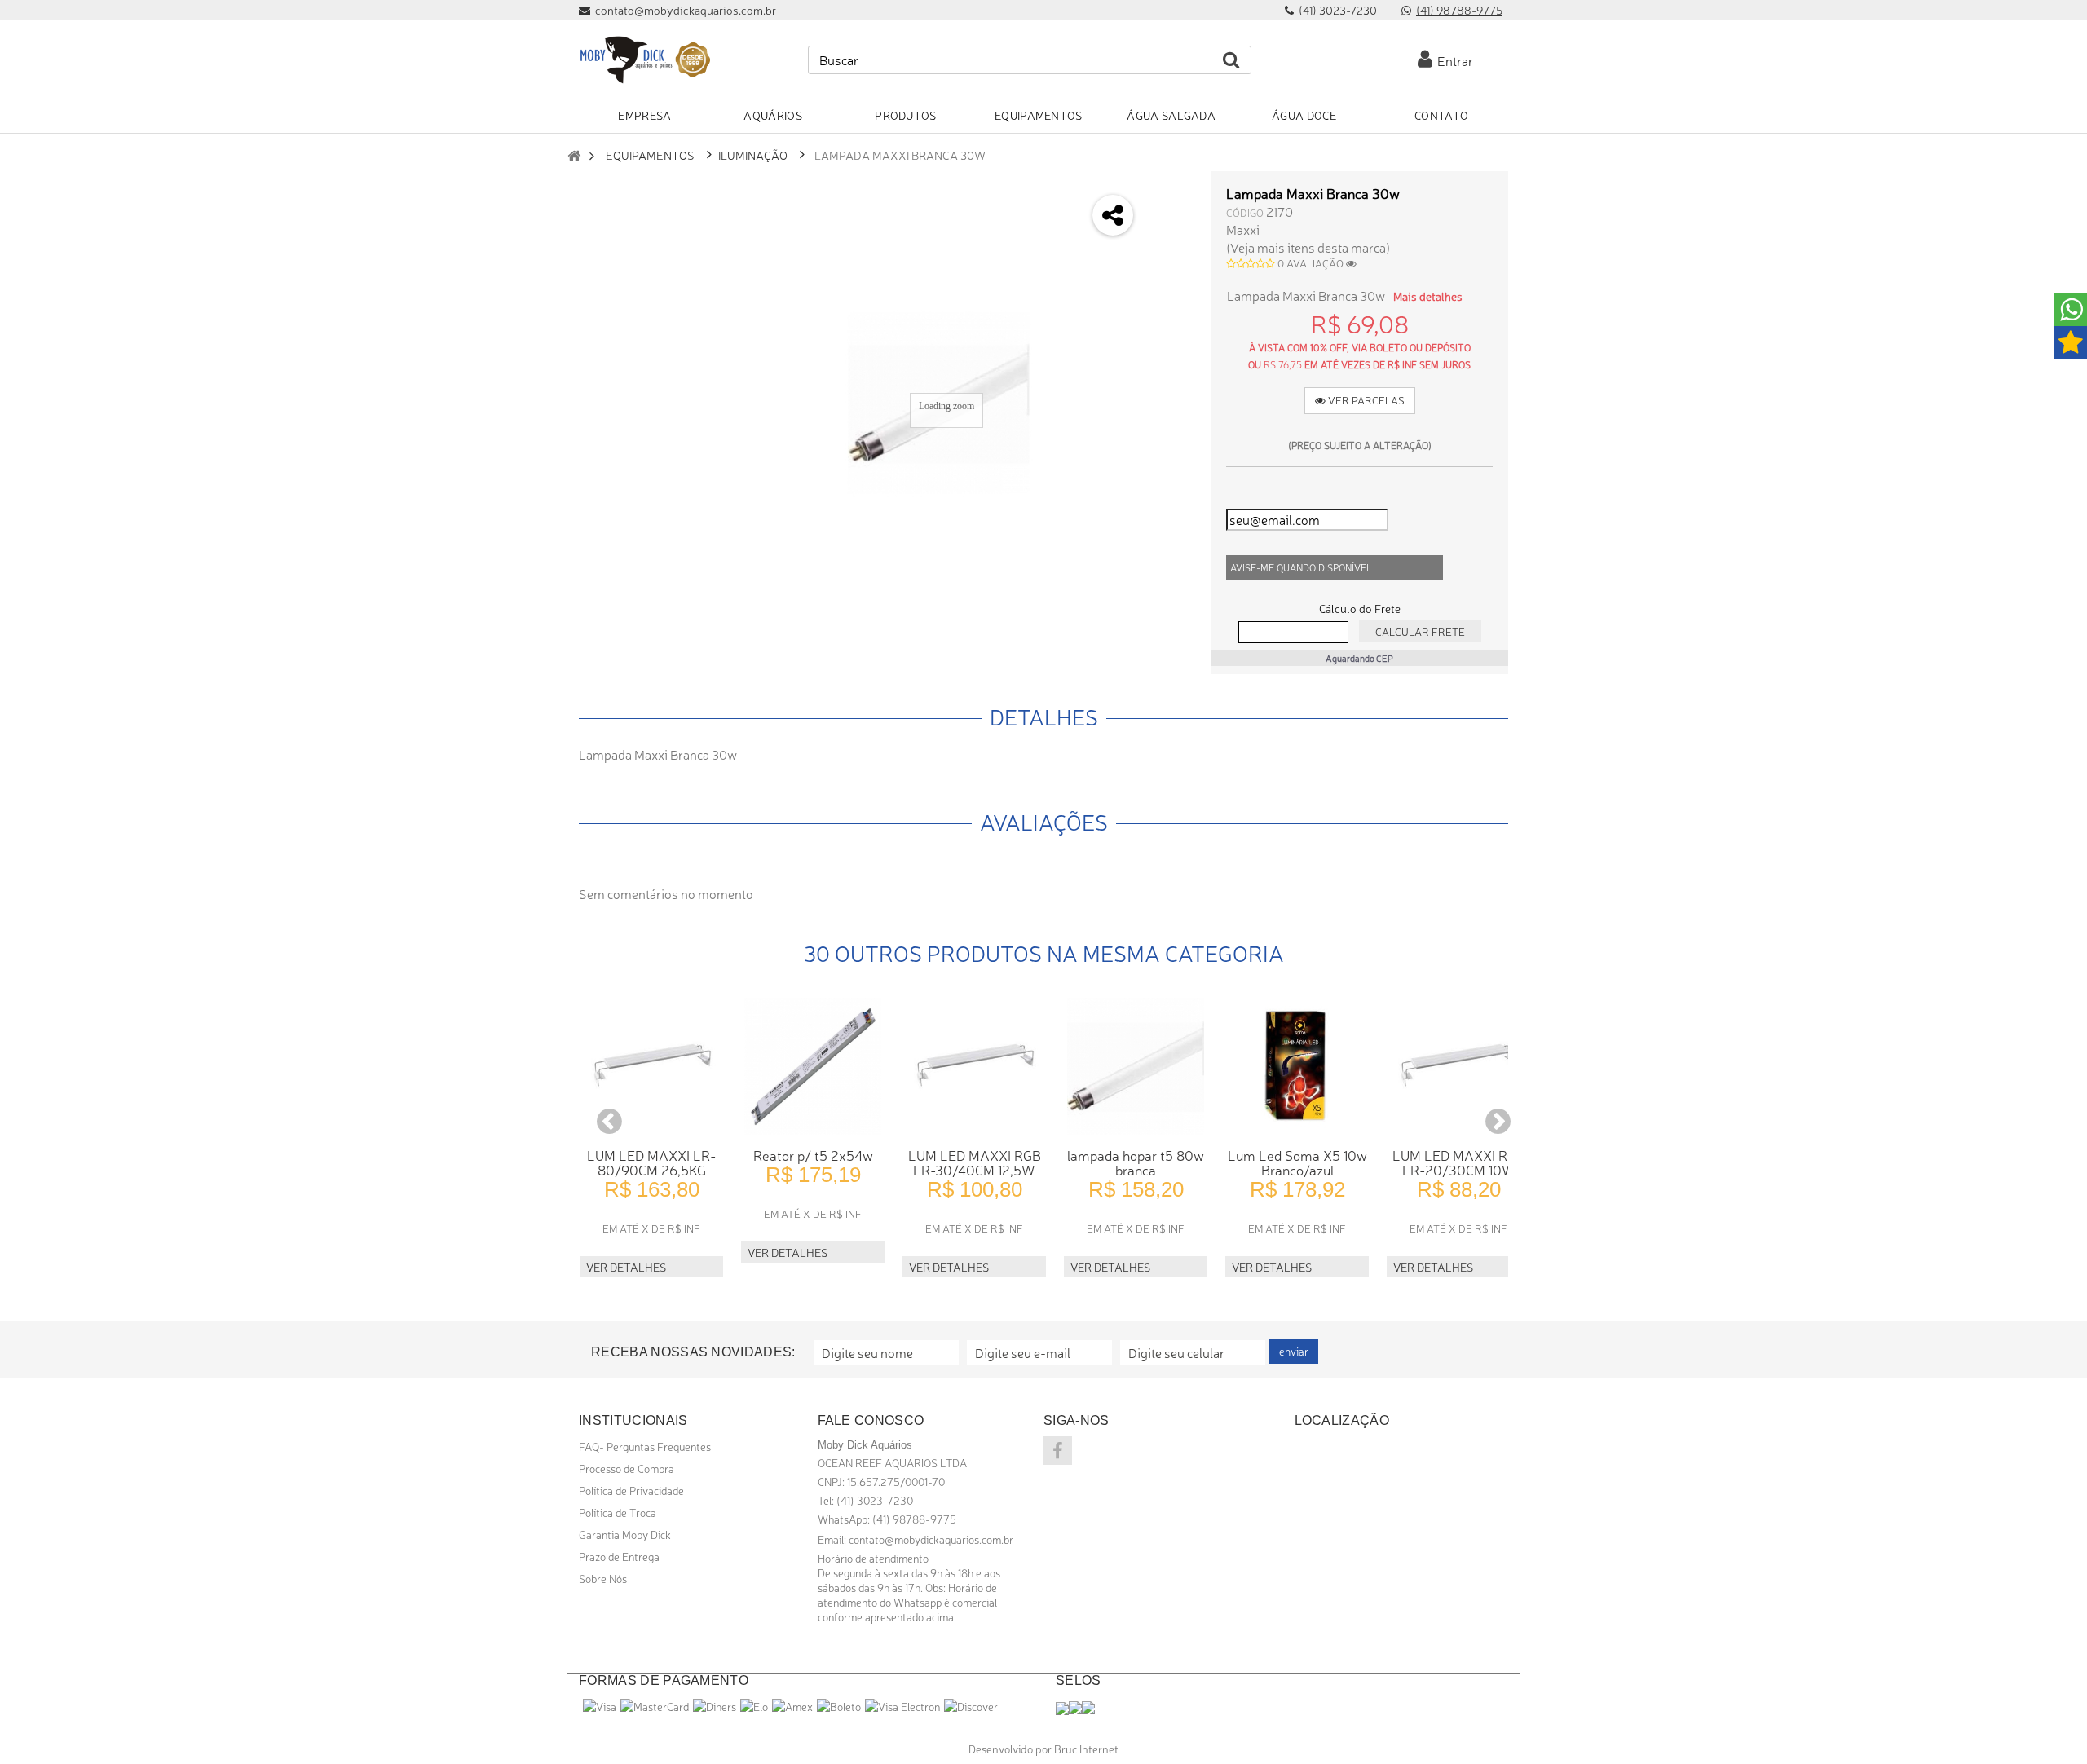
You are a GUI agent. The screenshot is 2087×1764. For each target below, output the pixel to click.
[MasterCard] (655, 1706)
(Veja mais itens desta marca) (1308, 247)
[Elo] (754, 1706)
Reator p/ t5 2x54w (813, 1155)
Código (1245, 212)
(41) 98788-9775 (1459, 10)
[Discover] (971, 1706)
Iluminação (753, 154)
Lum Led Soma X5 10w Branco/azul (1297, 1162)
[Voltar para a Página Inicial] (574, 155)
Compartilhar (1171, 233)
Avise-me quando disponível (1301, 567)
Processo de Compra (627, 1468)
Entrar (1453, 60)
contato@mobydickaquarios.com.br (931, 1539)
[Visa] (600, 1706)
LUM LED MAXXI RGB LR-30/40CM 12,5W (975, 1162)
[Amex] (792, 1706)
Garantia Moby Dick (625, 1534)
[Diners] (715, 1706)
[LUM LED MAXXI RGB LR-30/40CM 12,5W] (974, 1066)
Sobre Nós (603, 1578)
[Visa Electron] (902, 1706)
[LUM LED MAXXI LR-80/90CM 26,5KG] (651, 1066)
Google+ (1171, 276)
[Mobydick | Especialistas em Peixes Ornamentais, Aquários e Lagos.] (644, 60)
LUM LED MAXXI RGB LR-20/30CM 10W (1459, 1162)
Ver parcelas (1365, 400)
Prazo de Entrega (619, 1556)
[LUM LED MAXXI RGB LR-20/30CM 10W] (1458, 1066)
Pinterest (1171, 319)
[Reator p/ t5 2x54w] (813, 1066)
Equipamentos (650, 154)
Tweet (1171, 190)
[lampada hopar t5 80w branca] (1136, 1066)
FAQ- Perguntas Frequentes (645, 1446)
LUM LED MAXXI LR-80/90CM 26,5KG (651, 1162)
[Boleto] (839, 1706)
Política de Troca (618, 1512)
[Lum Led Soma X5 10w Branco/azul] (1297, 1066)
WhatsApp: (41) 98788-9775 (887, 1519)
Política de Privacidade (631, 1490)
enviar (1294, 1351)
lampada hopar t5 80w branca (1136, 1162)
